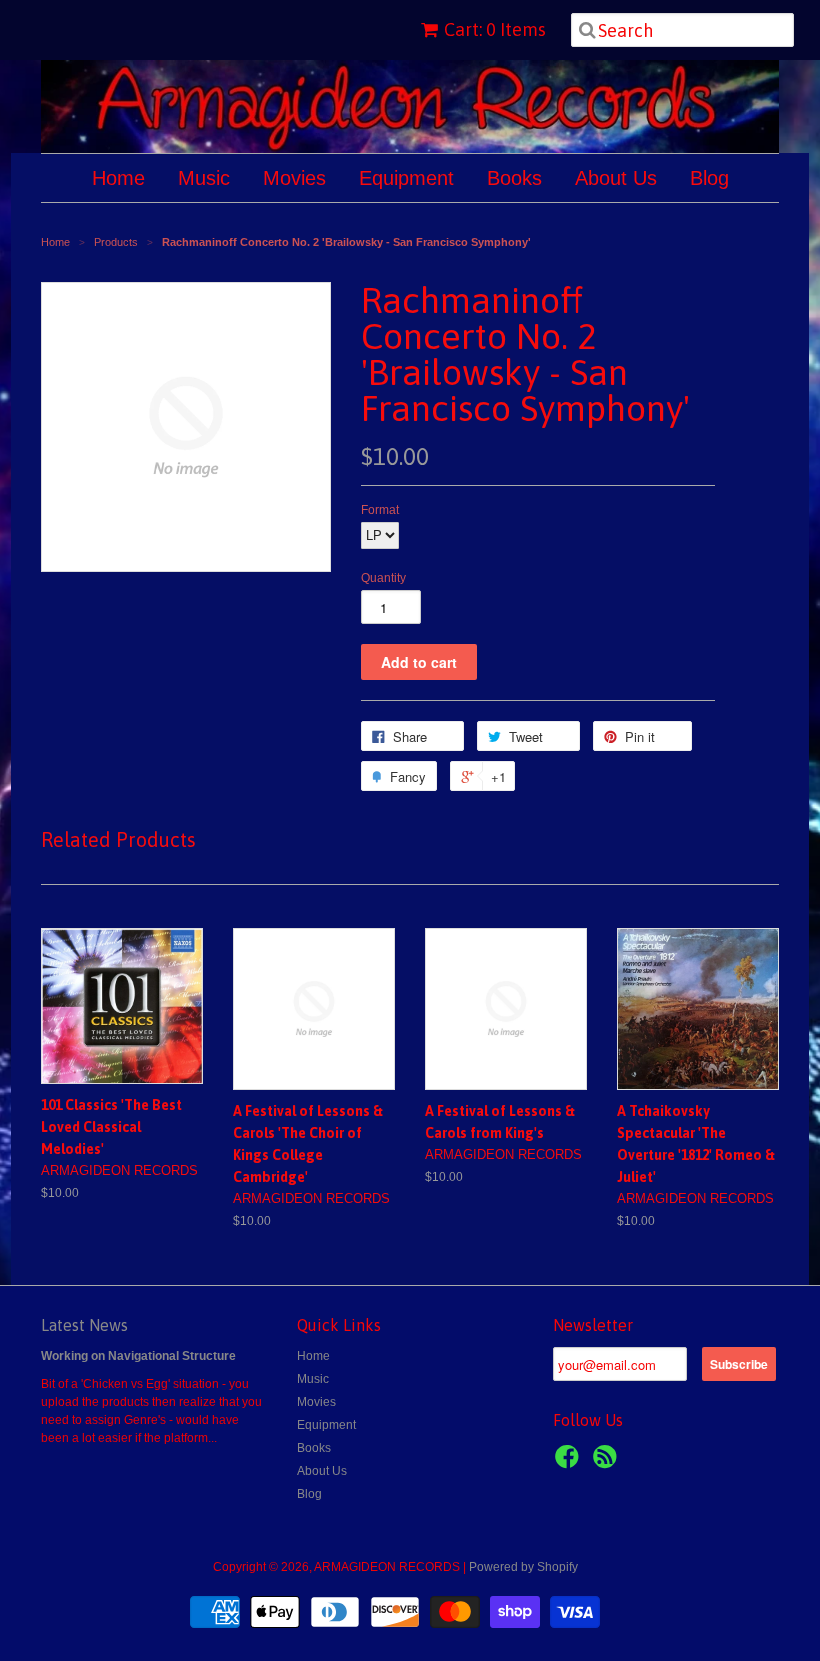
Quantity (383, 578)
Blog (709, 178)
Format (380, 510)
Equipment (406, 178)
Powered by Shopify (523, 1567)
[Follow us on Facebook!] (570, 1463)
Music (204, 178)
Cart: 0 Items (495, 29)
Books (514, 178)
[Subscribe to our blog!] (608, 1463)
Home (118, 178)
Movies (294, 178)
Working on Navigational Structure (138, 1356)
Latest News (84, 1325)
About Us (616, 178)
